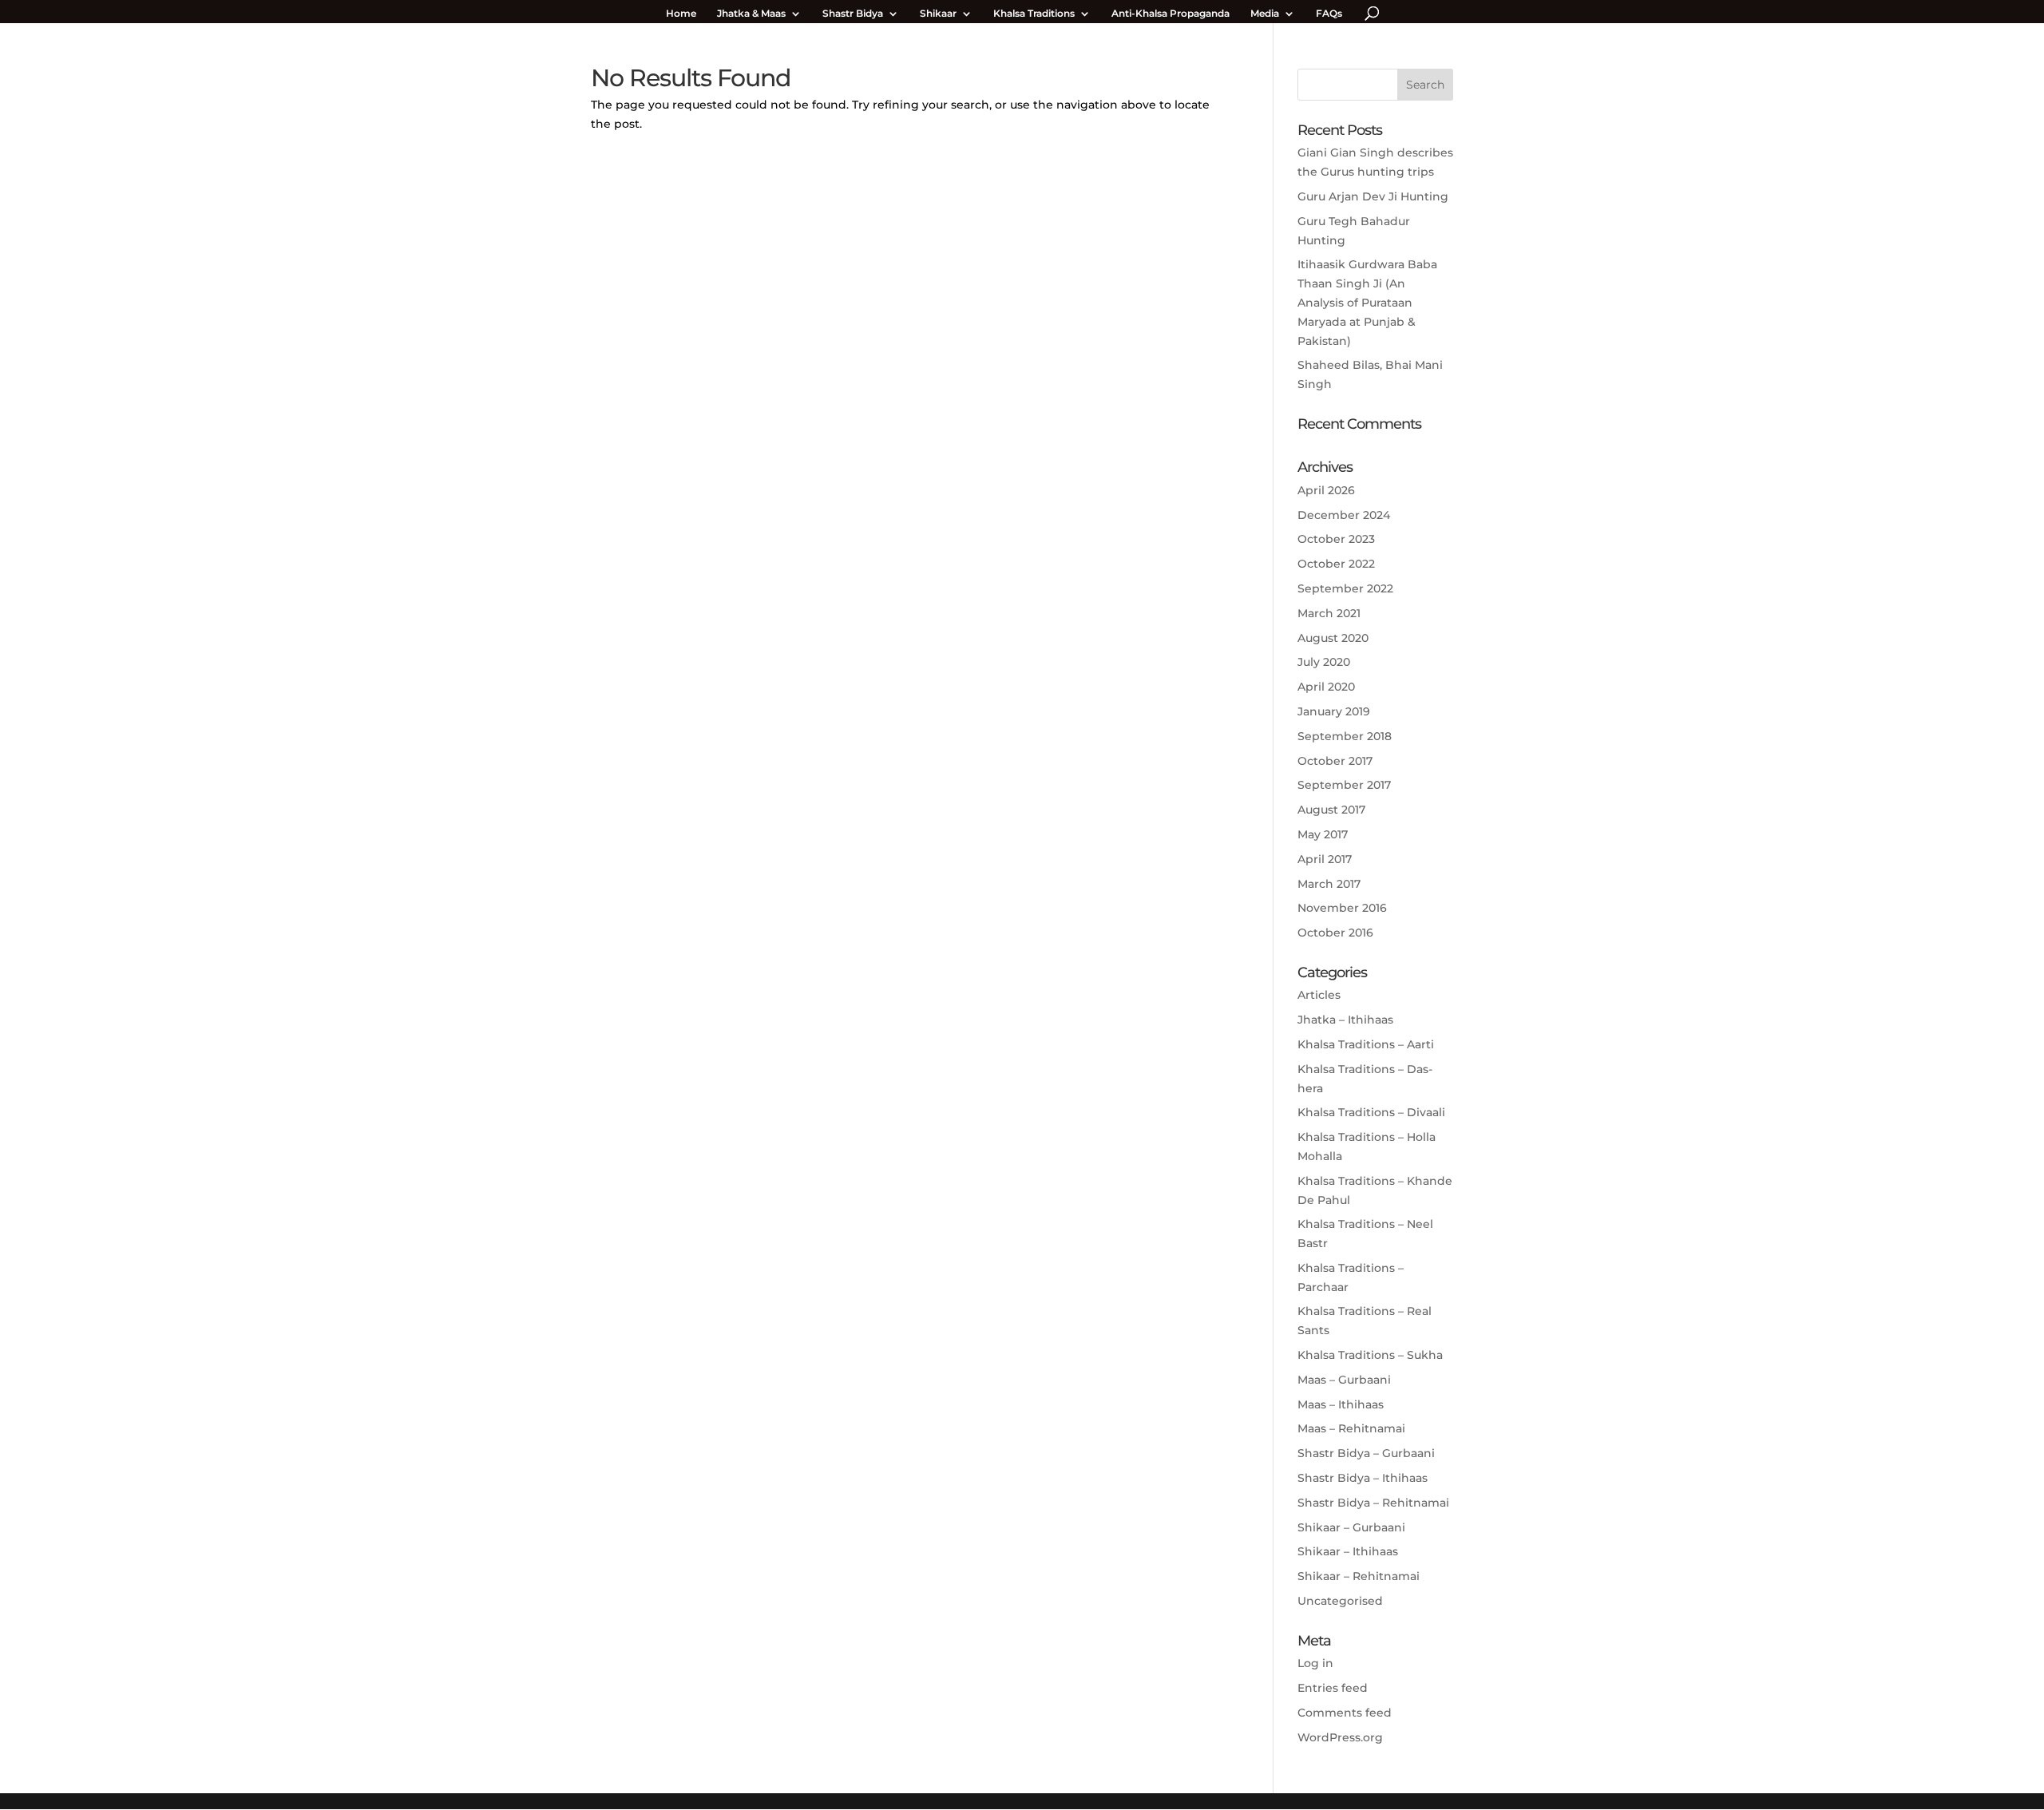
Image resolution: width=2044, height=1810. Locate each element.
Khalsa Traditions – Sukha (1370, 1355)
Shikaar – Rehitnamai (1359, 1576)
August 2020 (1333, 638)
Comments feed (1345, 1713)
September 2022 (1345, 588)
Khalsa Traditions (1034, 14)
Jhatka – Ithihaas (1345, 1020)
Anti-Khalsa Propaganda (1171, 14)
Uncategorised (1340, 1601)
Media (1265, 14)
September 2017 (1344, 785)
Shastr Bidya (853, 14)
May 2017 (1323, 834)
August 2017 (1331, 810)
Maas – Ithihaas (1341, 1404)
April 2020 (1326, 687)
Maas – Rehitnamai (1351, 1428)
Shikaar (938, 14)
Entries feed (1333, 1688)
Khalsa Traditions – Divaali (1371, 1112)
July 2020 (1324, 662)
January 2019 (1334, 711)
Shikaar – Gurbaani (1351, 1527)
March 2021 (1329, 613)
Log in (1315, 1663)
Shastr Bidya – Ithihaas (1363, 1478)
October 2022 (1336, 564)
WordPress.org (1340, 1737)
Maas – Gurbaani (1344, 1380)
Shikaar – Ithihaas (1348, 1551)
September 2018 (1345, 736)
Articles (1319, 995)
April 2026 (1326, 490)
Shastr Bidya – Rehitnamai (1373, 1503)
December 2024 (1344, 515)
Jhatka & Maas (751, 14)
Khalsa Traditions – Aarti (1366, 1044)
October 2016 (1335, 933)
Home (681, 14)
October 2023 (1336, 539)
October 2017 (1335, 761)
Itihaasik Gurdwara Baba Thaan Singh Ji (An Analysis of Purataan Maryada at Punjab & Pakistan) (1367, 302)
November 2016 (1342, 908)
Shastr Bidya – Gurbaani (1366, 1453)
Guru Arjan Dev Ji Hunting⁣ (1373, 196)
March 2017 (1329, 884)
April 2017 (1325, 859)
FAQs (1329, 14)
